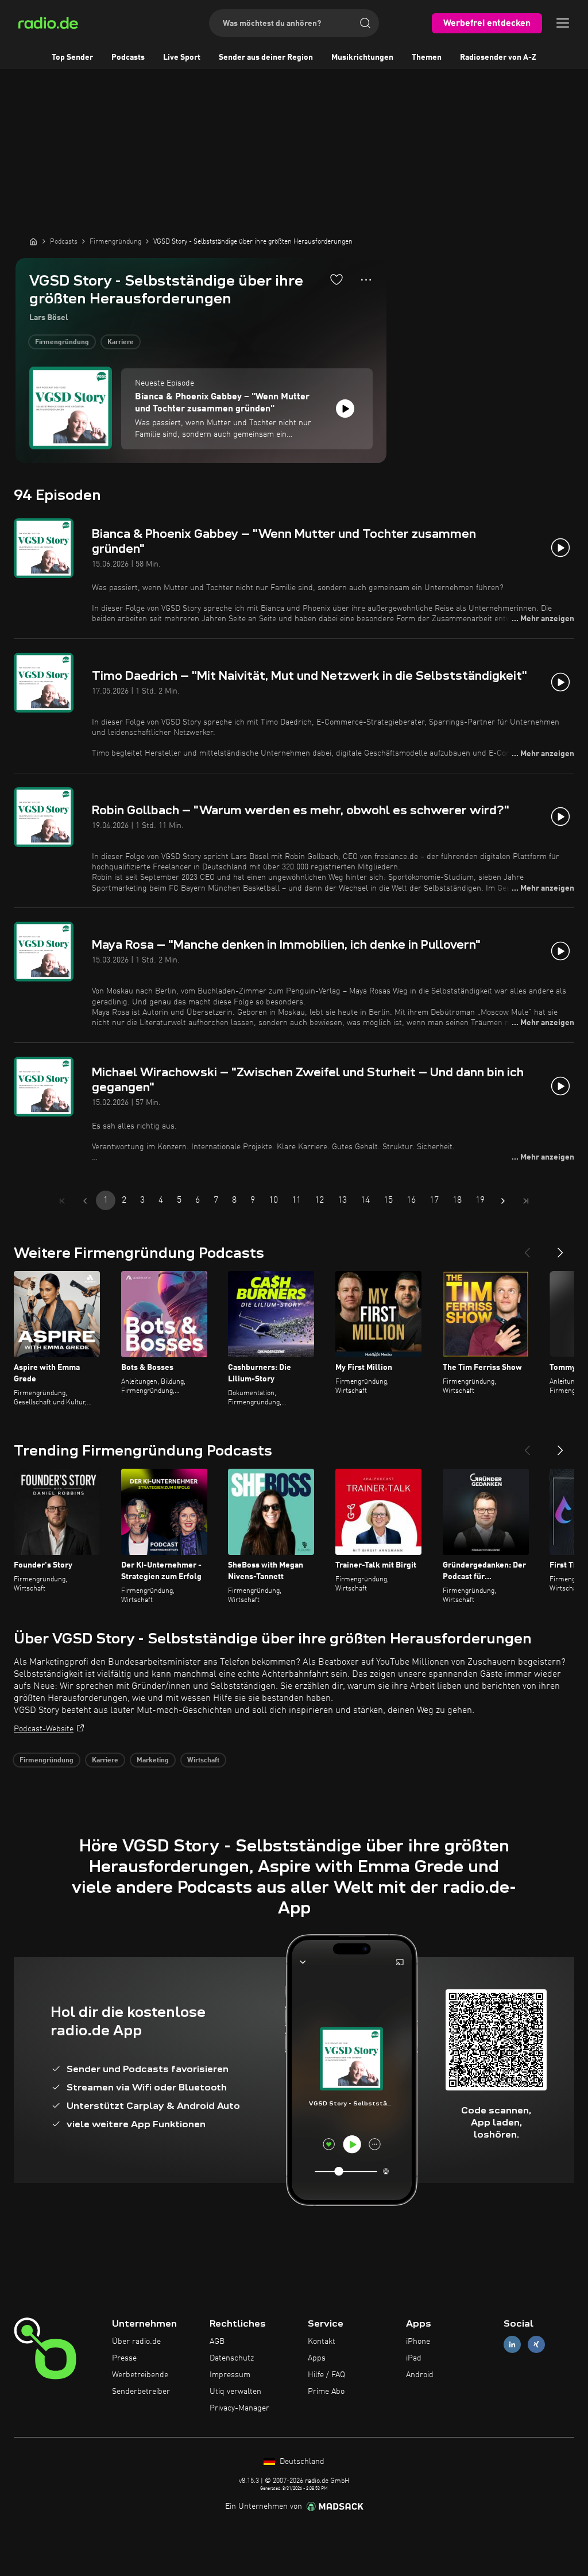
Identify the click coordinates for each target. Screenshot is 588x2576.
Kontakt (322, 2342)
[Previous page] (85, 1201)
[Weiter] (560, 1248)
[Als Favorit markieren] (336, 279)
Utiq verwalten (235, 2392)
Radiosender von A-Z (498, 57)
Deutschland (301, 2462)
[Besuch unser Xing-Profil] (536, 2345)
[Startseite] (33, 241)
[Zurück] (527, 1248)
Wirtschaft (203, 1761)
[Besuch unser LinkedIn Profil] (512, 2345)
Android (420, 2375)
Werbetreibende (140, 2375)
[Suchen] (365, 23)
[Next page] (503, 1201)
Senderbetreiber (141, 2392)
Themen (427, 57)
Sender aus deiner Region (266, 57)
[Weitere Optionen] (366, 280)
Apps (317, 2358)
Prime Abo (326, 2392)
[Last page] (526, 1201)
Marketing (153, 1761)
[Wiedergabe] (345, 409)
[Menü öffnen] (563, 23)
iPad (414, 2358)
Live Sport (182, 57)
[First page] (62, 1201)
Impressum (230, 2375)
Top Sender (72, 57)
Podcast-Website (44, 1729)
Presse (124, 2358)
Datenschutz (232, 2358)
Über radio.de (136, 2342)
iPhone (418, 2342)
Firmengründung (62, 342)
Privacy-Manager (239, 2408)
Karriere (121, 342)
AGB (217, 2342)
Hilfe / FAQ (326, 2375)
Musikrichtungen (362, 57)
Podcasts (128, 57)
